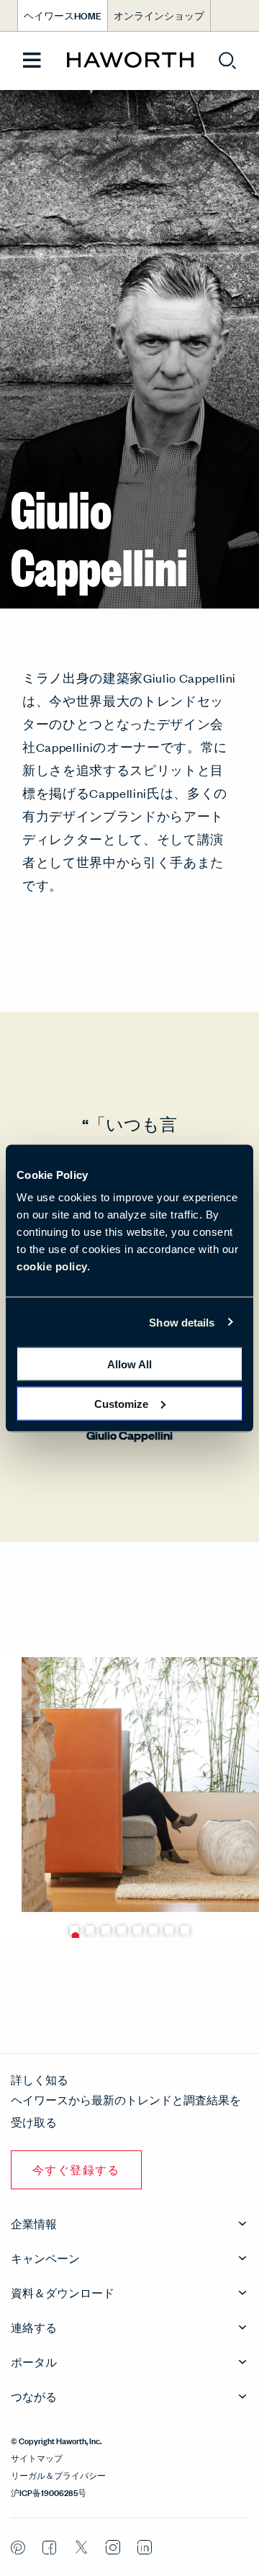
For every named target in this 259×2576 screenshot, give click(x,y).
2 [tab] (90, 1930)
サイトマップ (37, 2457)
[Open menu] (32, 61)
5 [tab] (137, 1930)
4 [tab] (122, 1930)
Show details (182, 1322)
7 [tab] (169, 1930)
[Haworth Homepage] (130, 60)
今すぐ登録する (76, 2169)
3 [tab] (106, 1930)
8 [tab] (185, 1930)
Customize (121, 1403)
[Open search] (227, 60)
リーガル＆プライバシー (58, 2474)
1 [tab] (74, 1930)
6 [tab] (153, 1930)
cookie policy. (53, 1266)
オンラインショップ (159, 15)
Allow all (129, 1364)
